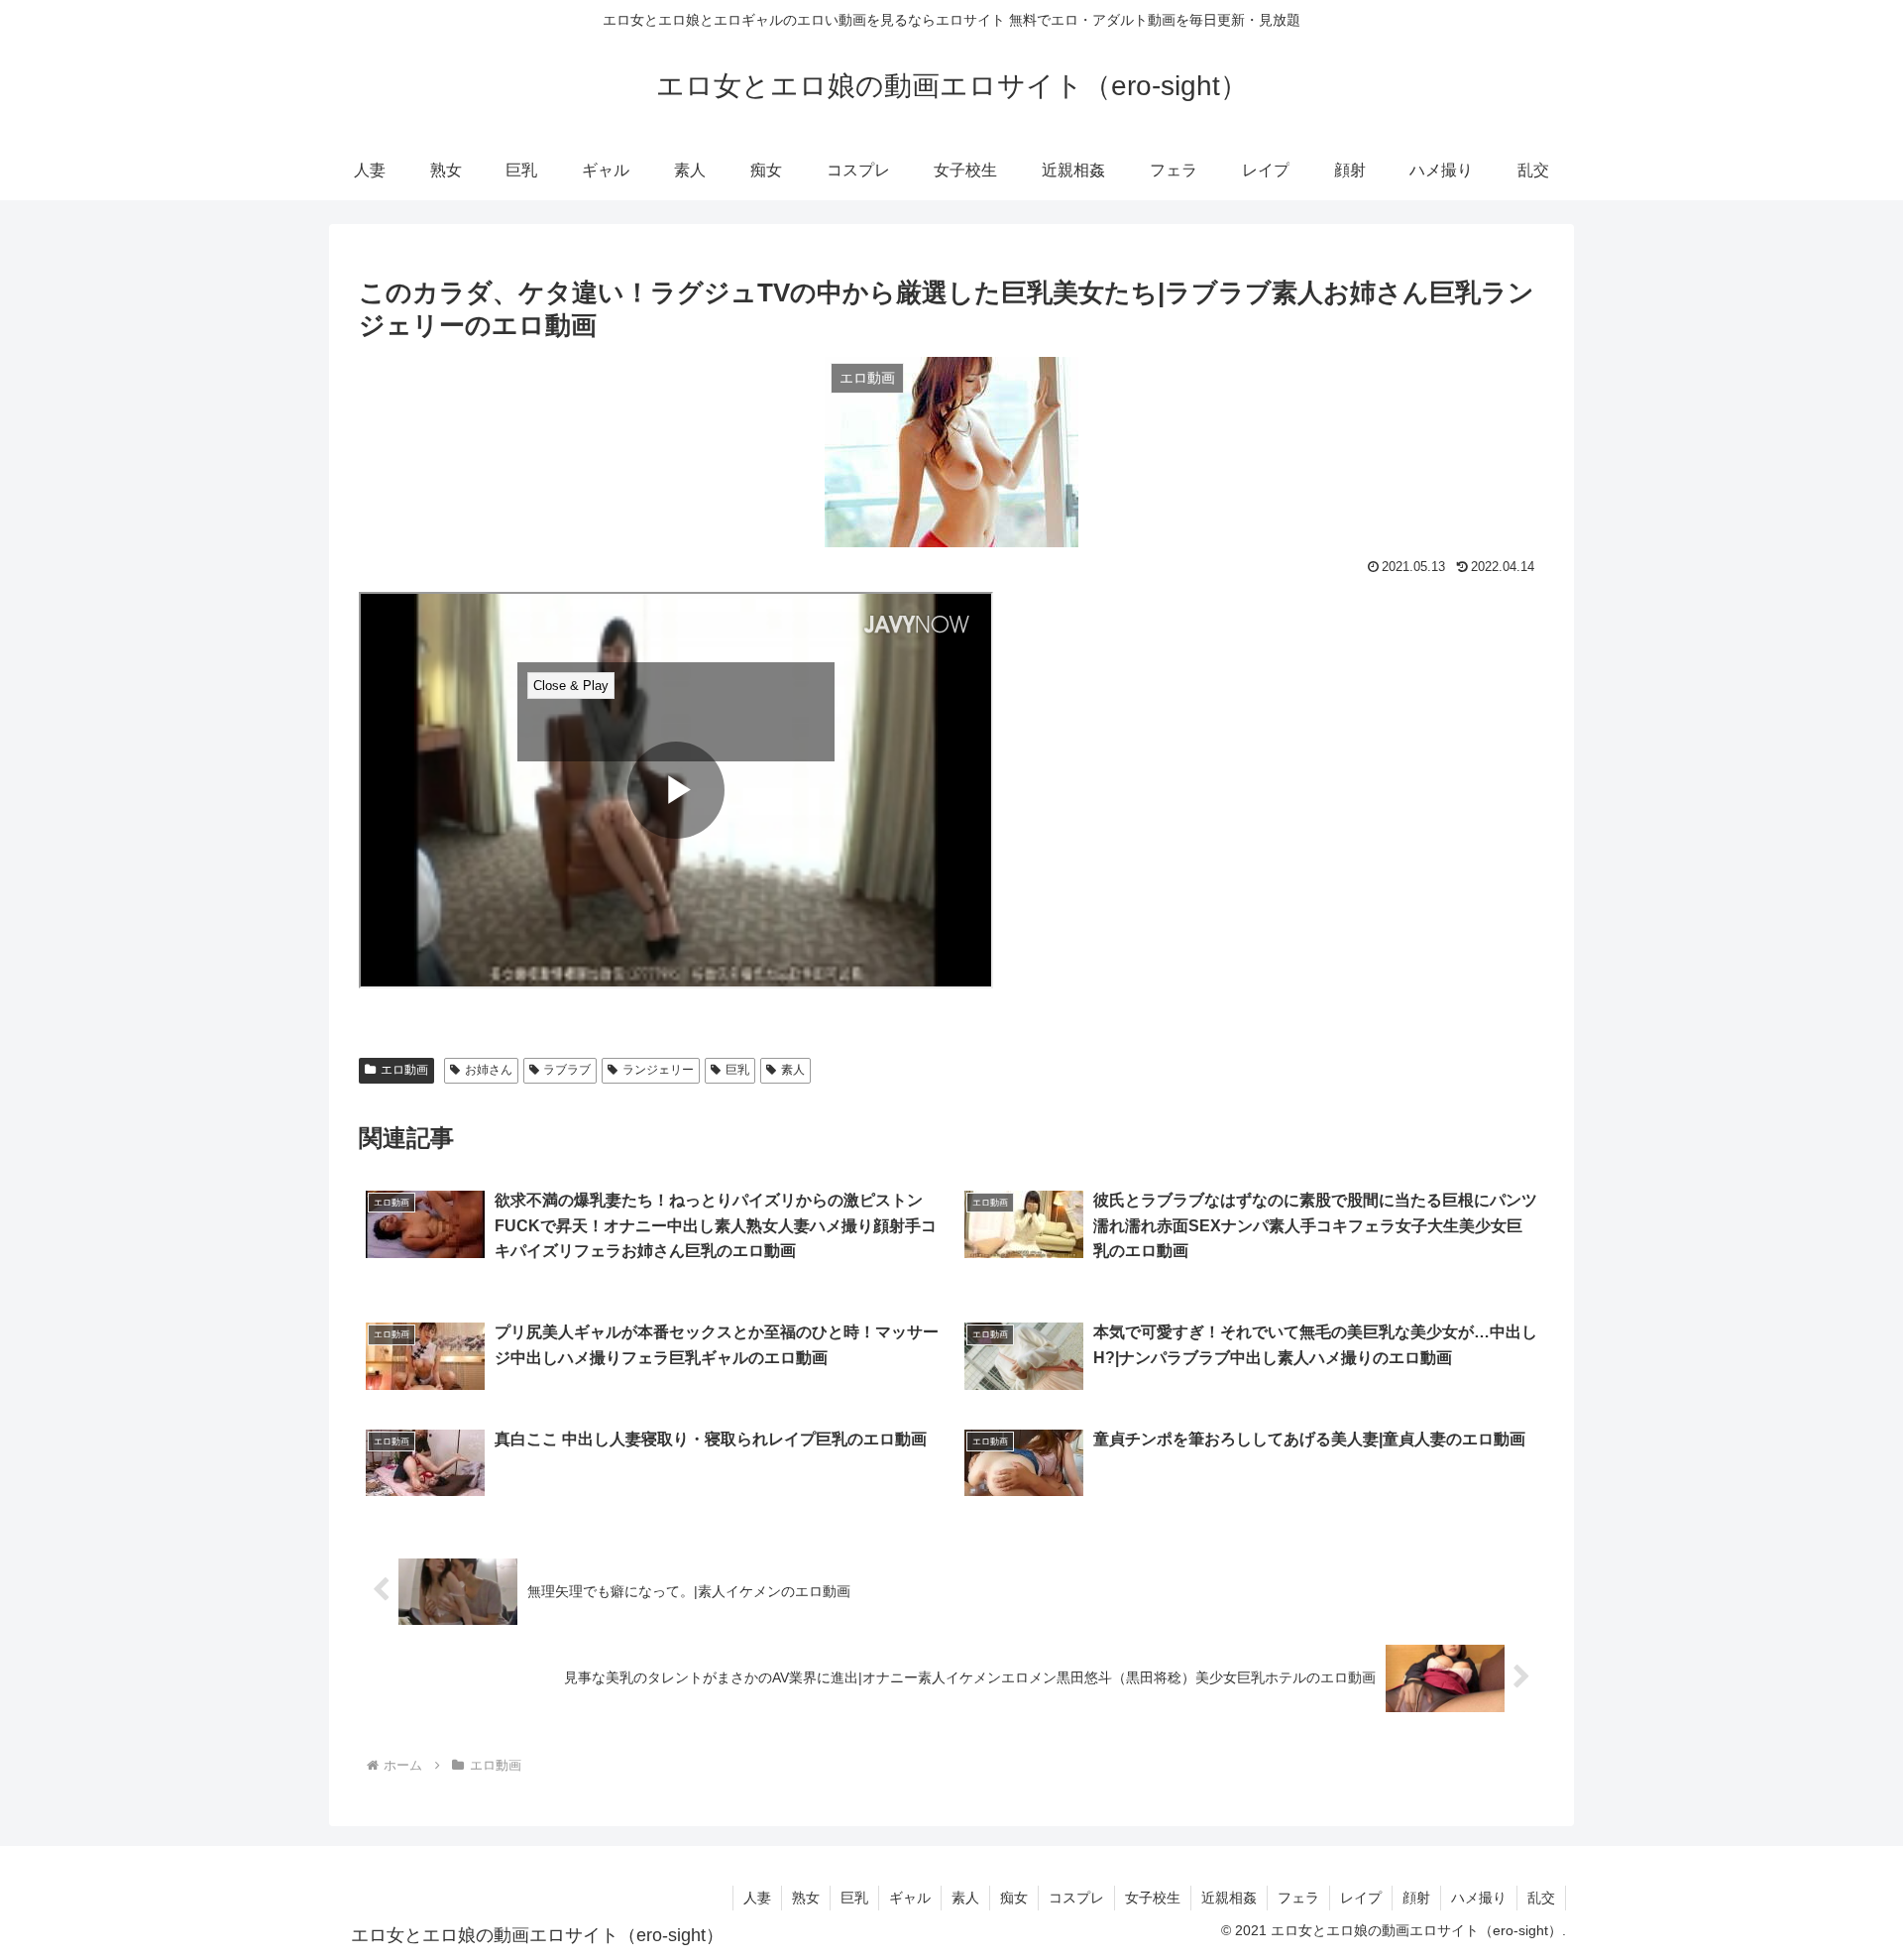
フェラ (1298, 1898)
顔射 (1416, 1898)
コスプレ (1076, 1898)
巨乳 (737, 1070)
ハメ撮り (1479, 1898)
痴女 (1014, 1898)
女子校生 (1153, 1898)
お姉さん (489, 1070)
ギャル (910, 1898)
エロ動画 (404, 1070)
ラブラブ (567, 1070)
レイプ (1361, 1898)
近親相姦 (1229, 1898)
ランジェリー (658, 1070)
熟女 (806, 1898)
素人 (793, 1070)
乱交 (1541, 1898)
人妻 (757, 1898)
